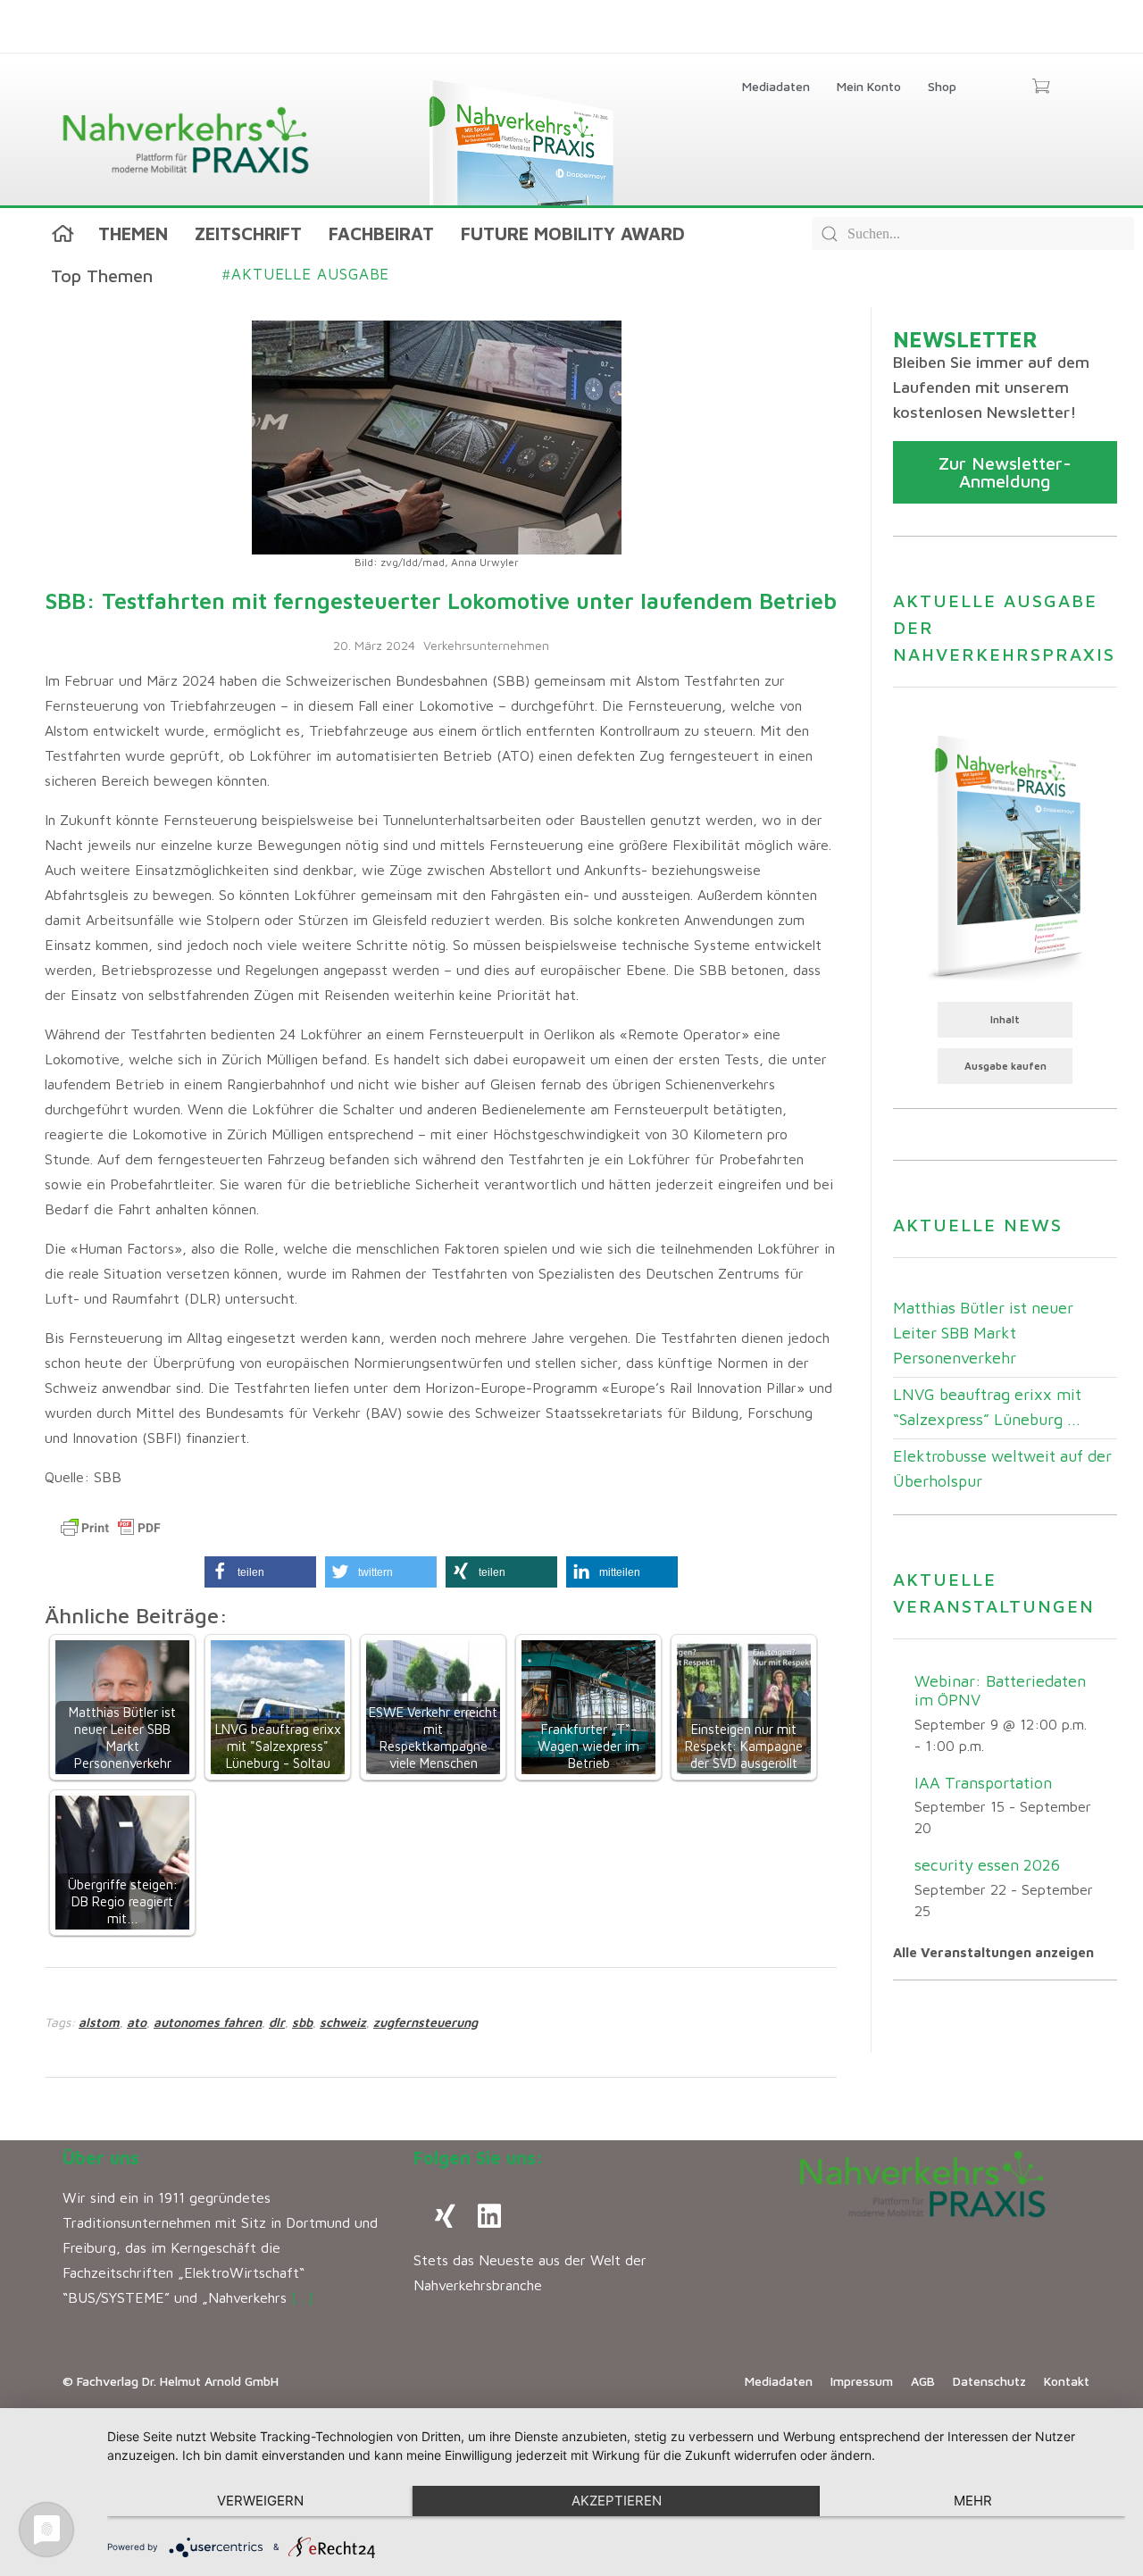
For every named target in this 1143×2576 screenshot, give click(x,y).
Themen (133, 233)
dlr (277, 2022)
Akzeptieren (617, 2501)
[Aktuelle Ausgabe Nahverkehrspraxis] (1005, 855)
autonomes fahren (208, 2022)
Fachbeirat (381, 233)
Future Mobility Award (573, 233)
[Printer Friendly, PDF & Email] (111, 1528)
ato (137, 2022)
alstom (99, 2022)
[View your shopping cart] (1041, 88)
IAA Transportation (983, 1783)
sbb (302, 2022)
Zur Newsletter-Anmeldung (1005, 472)
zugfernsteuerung (425, 2022)
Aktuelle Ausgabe (306, 274)
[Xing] (445, 2216)
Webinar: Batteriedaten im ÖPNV (1000, 1690)
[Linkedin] (489, 2216)
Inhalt (1005, 1019)
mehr (973, 2501)
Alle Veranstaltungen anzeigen (993, 1952)
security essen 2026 (987, 1865)
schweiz (343, 2022)
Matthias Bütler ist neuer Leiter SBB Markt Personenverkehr (983, 1333)
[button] (260, 1572)
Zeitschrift (248, 233)
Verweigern (260, 2501)
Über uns (101, 2158)
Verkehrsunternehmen (486, 645)
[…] (302, 2297)
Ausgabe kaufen (1005, 1066)
